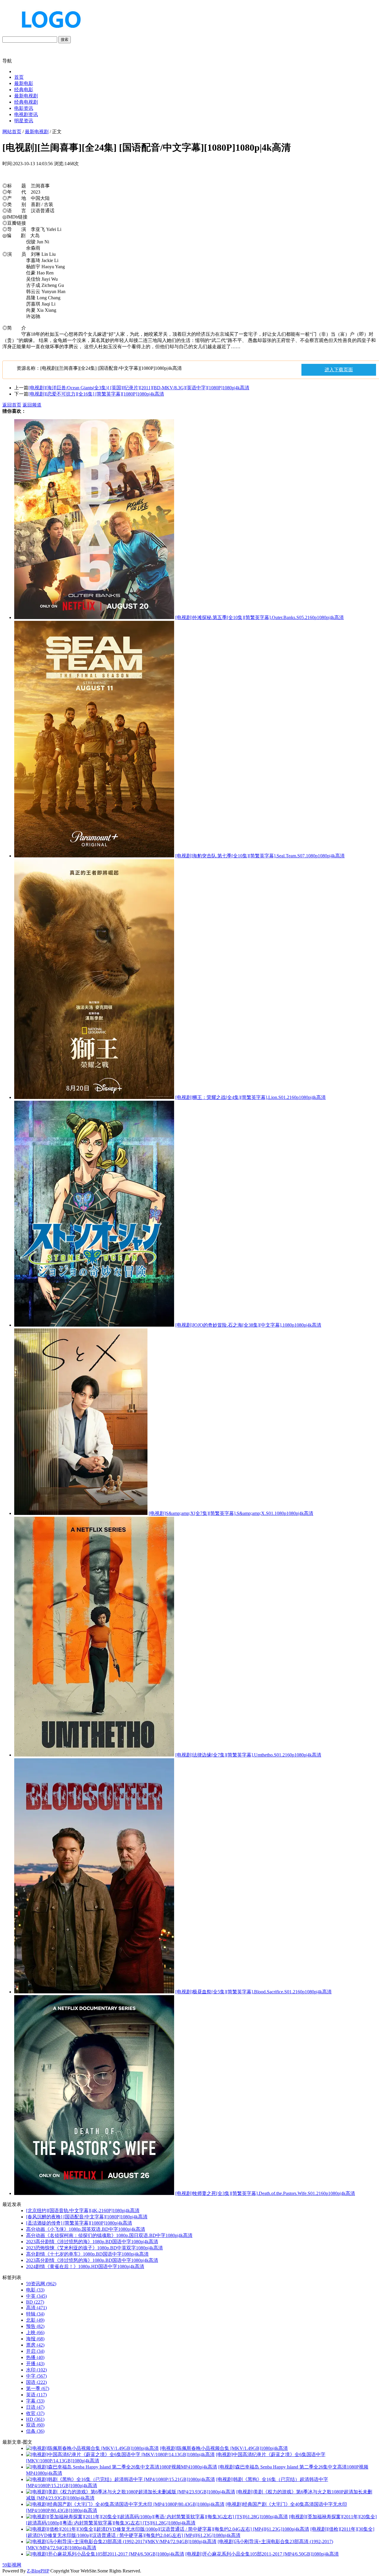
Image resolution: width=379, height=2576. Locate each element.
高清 (36, 2308)
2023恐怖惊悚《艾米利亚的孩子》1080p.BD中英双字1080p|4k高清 (94, 2248)
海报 (35, 2339)
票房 (35, 2345)
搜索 (65, 40)
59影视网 (12, 2565)
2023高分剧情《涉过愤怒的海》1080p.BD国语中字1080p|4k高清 (92, 2242)
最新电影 (24, 83)
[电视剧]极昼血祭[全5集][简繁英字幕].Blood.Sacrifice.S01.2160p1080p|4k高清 (253, 1992)
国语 (36, 2382)
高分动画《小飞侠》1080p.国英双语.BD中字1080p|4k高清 (86, 2229)
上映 (35, 2332)
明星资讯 (24, 121)
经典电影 (24, 90)
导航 (7, 61)
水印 (36, 2370)
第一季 (38, 2388)
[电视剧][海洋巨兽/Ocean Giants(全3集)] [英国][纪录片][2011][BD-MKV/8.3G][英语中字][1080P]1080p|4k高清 (139, 388)
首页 (19, 77)
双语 (35, 2425)
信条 (35, 2431)
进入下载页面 (339, 370)
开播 (35, 2364)
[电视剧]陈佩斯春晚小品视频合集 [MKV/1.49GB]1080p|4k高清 (224, 2448)
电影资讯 (24, 108)
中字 (36, 2376)
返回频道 (32, 405)
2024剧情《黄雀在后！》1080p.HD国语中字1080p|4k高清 (85, 2266)
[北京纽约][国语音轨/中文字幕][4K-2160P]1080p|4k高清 (83, 2211)
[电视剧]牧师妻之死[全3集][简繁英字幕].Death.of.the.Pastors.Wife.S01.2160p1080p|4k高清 (265, 2193)
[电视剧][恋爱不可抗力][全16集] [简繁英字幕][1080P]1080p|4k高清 (96, 394)
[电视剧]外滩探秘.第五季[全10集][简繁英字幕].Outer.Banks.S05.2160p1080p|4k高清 (260, 617)
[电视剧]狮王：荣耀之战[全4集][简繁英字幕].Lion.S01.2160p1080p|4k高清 (250, 1097)
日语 (35, 2407)
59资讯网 (41, 2284)
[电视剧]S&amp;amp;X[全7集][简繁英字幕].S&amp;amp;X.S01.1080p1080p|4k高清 (231, 1513)
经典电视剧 (26, 102)
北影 (35, 2320)
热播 (35, 2357)
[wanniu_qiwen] (49, 33)
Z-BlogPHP (38, 2571)
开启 (35, 2351)
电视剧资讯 (26, 114)
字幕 (35, 2401)
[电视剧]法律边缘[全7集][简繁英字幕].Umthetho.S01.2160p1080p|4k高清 (248, 1755)
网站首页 (12, 132)
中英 (36, 2296)
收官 (35, 2413)
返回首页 (12, 405)
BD (35, 2302)
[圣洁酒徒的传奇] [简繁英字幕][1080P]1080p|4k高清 (79, 2223)
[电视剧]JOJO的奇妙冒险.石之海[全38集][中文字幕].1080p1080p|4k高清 (248, 1325)
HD (35, 2419)
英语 (36, 2395)
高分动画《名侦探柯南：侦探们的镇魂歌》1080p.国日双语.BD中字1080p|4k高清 (109, 2235)
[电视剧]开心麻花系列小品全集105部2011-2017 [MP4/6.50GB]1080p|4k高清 (262, 2554)
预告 (35, 2326)
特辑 (35, 2314)
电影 (35, 2290)
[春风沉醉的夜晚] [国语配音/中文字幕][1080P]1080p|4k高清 (87, 2217)
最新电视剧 (26, 96)
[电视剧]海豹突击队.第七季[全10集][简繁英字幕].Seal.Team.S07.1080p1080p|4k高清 (260, 856)
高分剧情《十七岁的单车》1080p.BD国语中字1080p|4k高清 (87, 2254)
